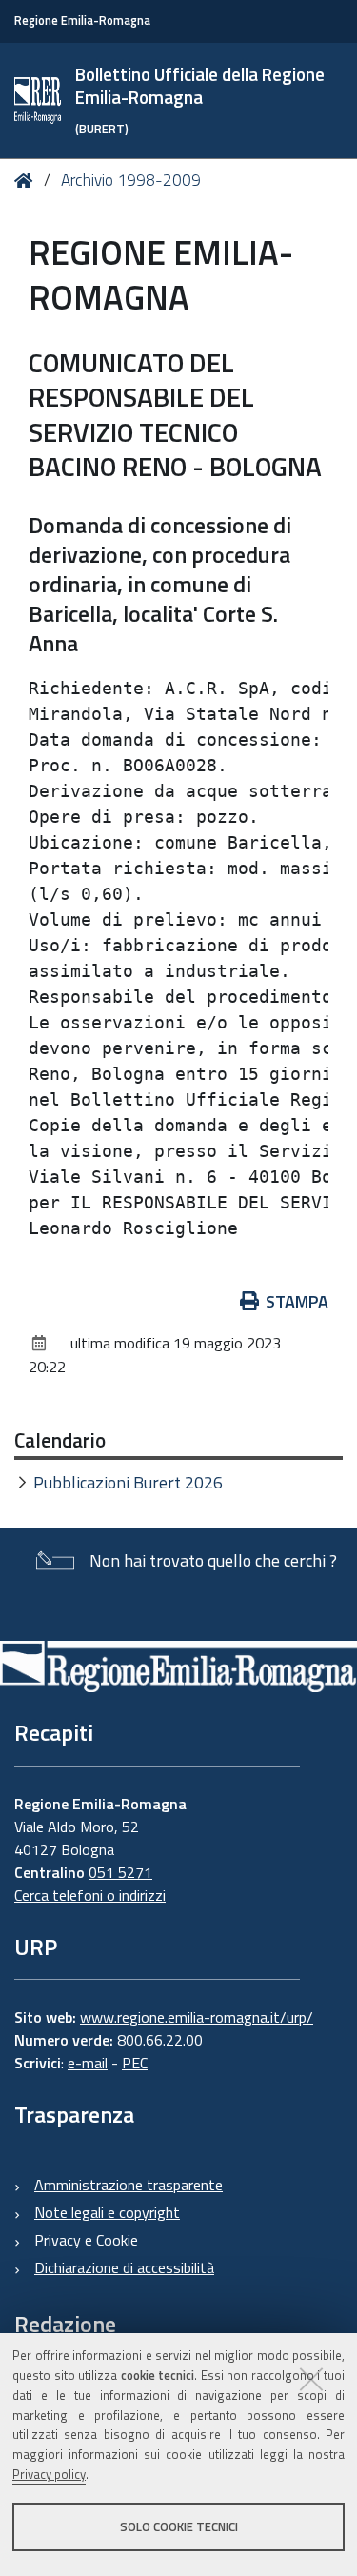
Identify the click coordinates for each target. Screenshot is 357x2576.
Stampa (297, 1301)
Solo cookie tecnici (179, 2526)
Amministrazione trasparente (129, 2185)
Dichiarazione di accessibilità (124, 2267)
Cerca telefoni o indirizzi (90, 1895)
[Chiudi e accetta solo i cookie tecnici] (311, 2379)
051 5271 (120, 1872)
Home (27, 180)
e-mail (88, 2063)
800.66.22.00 (160, 2040)
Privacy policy (49, 2474)
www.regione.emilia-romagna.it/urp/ (197, 2017)
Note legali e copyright (107, 2212)
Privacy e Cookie (86, 2240)
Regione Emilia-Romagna (82, 20)
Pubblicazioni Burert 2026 (128, 1482)
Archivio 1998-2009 (131, 180)
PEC (135, 2063)
